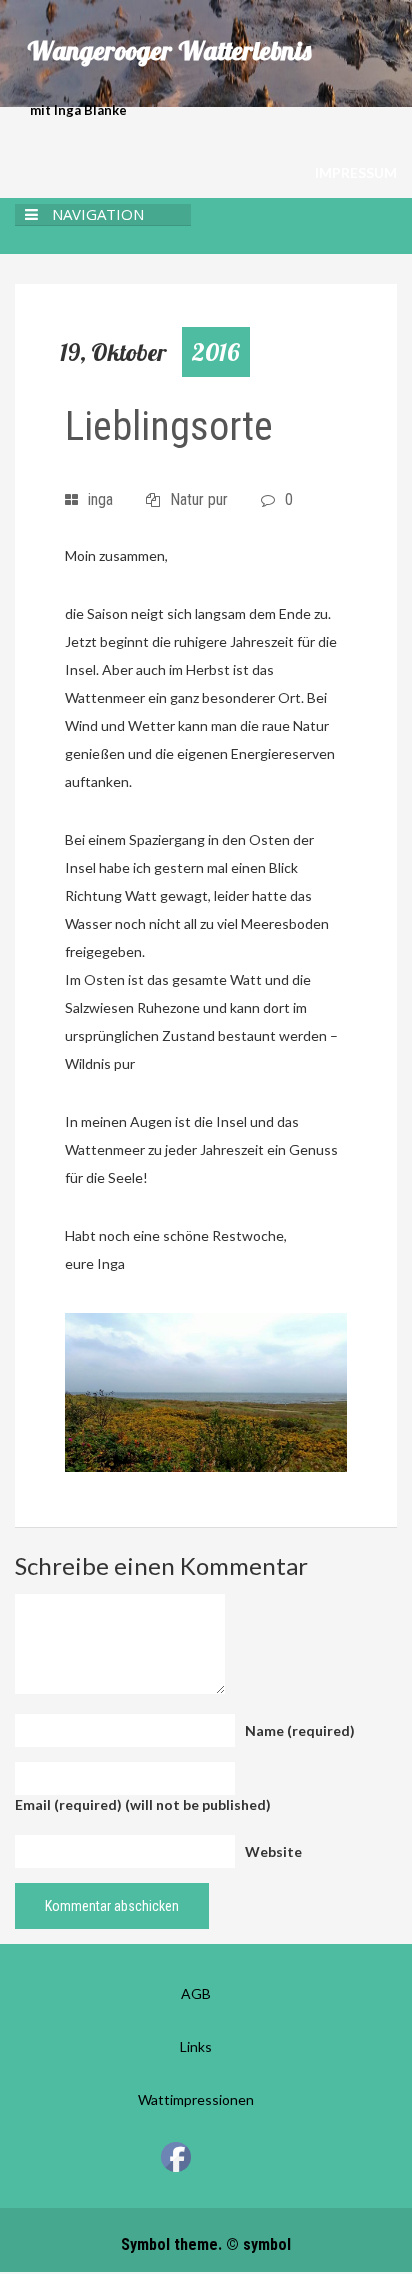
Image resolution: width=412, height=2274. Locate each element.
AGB (196, 1993)
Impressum (356, 172)
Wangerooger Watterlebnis (169, 51)
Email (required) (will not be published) (143, 1804)
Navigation (98, 214)
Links (196, 2046)
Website (273, 1851)
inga (100, 499)
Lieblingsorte (169, 426)
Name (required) (300, 1730)
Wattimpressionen (196, 2099)
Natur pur (199, 499)
